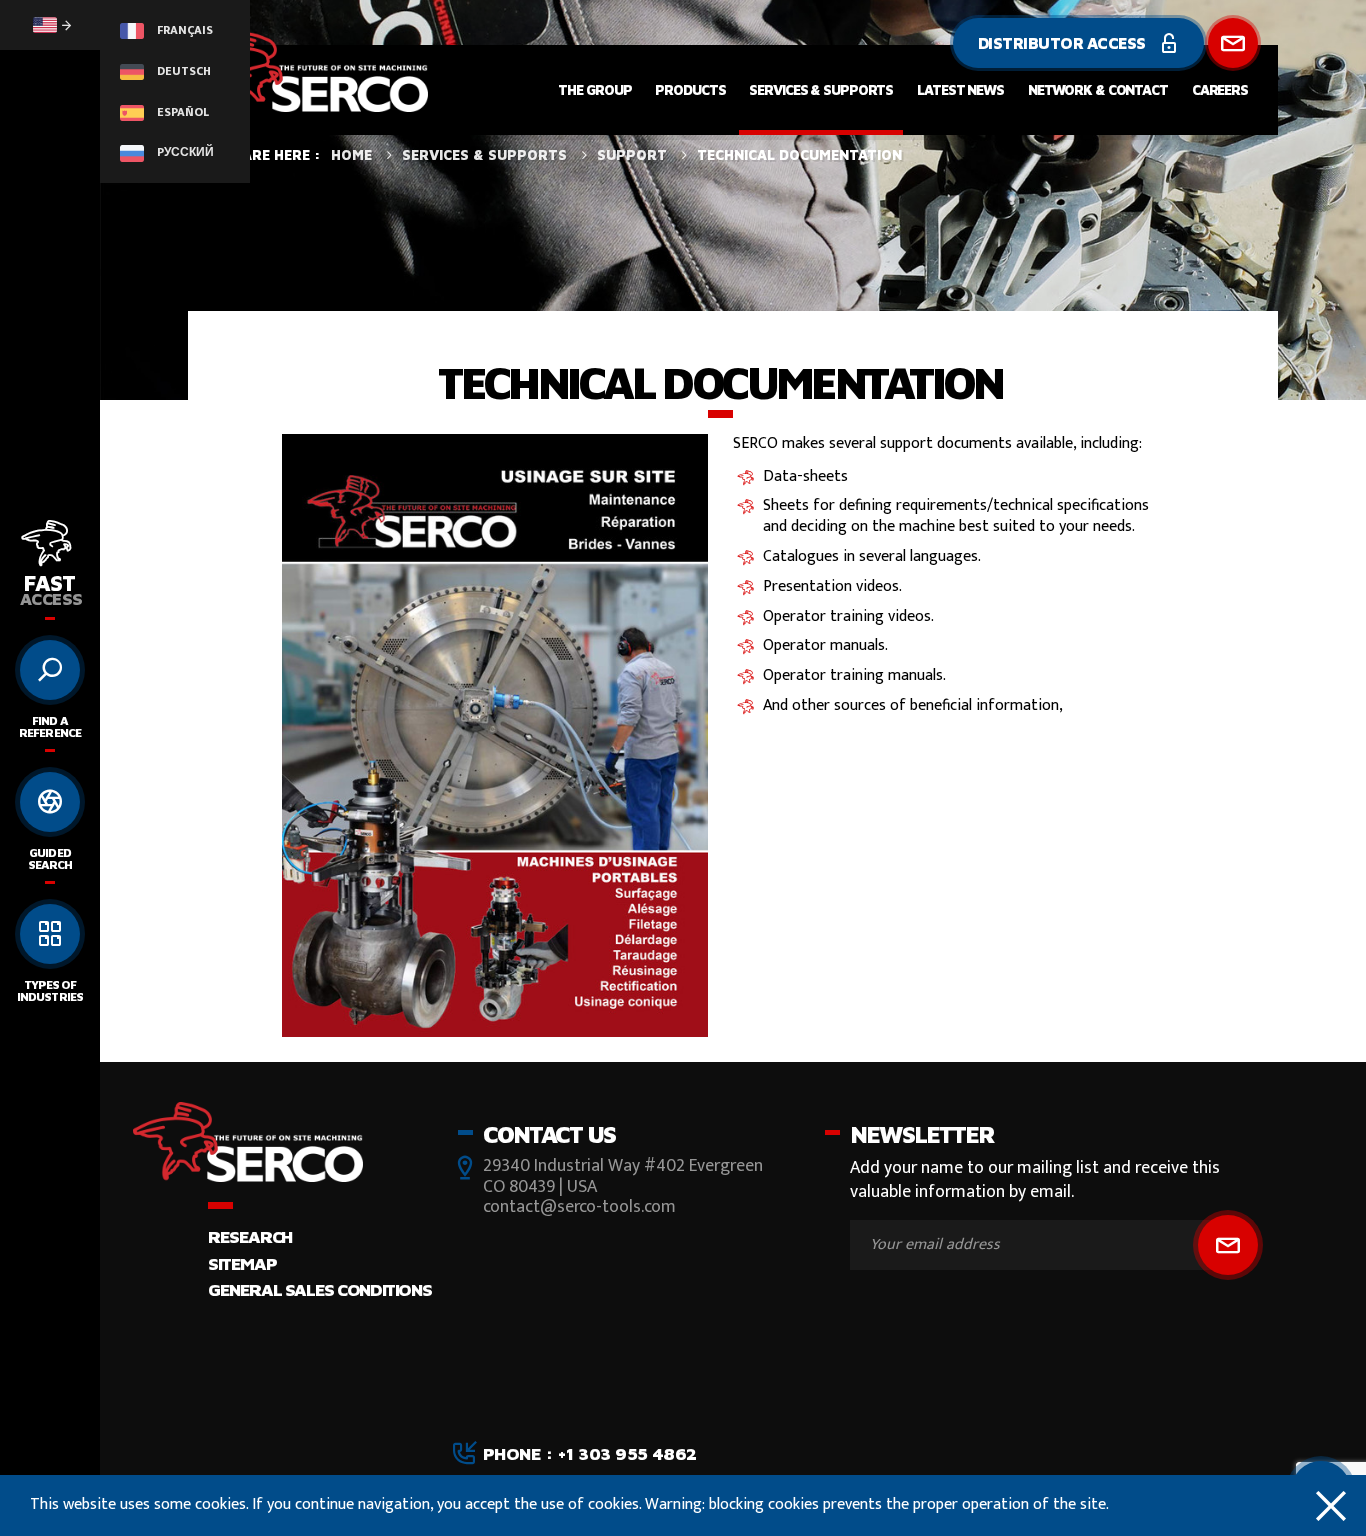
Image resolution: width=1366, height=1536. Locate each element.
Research (250, 1236)
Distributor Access (1064, 43)
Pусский (184, 152)
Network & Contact (1098, 89)
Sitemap (242, 1263)
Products (690, 89)
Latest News (960, 89)
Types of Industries (49, 990)
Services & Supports (821, 89)
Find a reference (49, 726)
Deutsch (182, 71)
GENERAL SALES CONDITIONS (319, 1289)
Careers (1220, 89)
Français (183, 30)
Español (181, 112)
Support (632, 154)
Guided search (50, 858)
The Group (594, 89)
